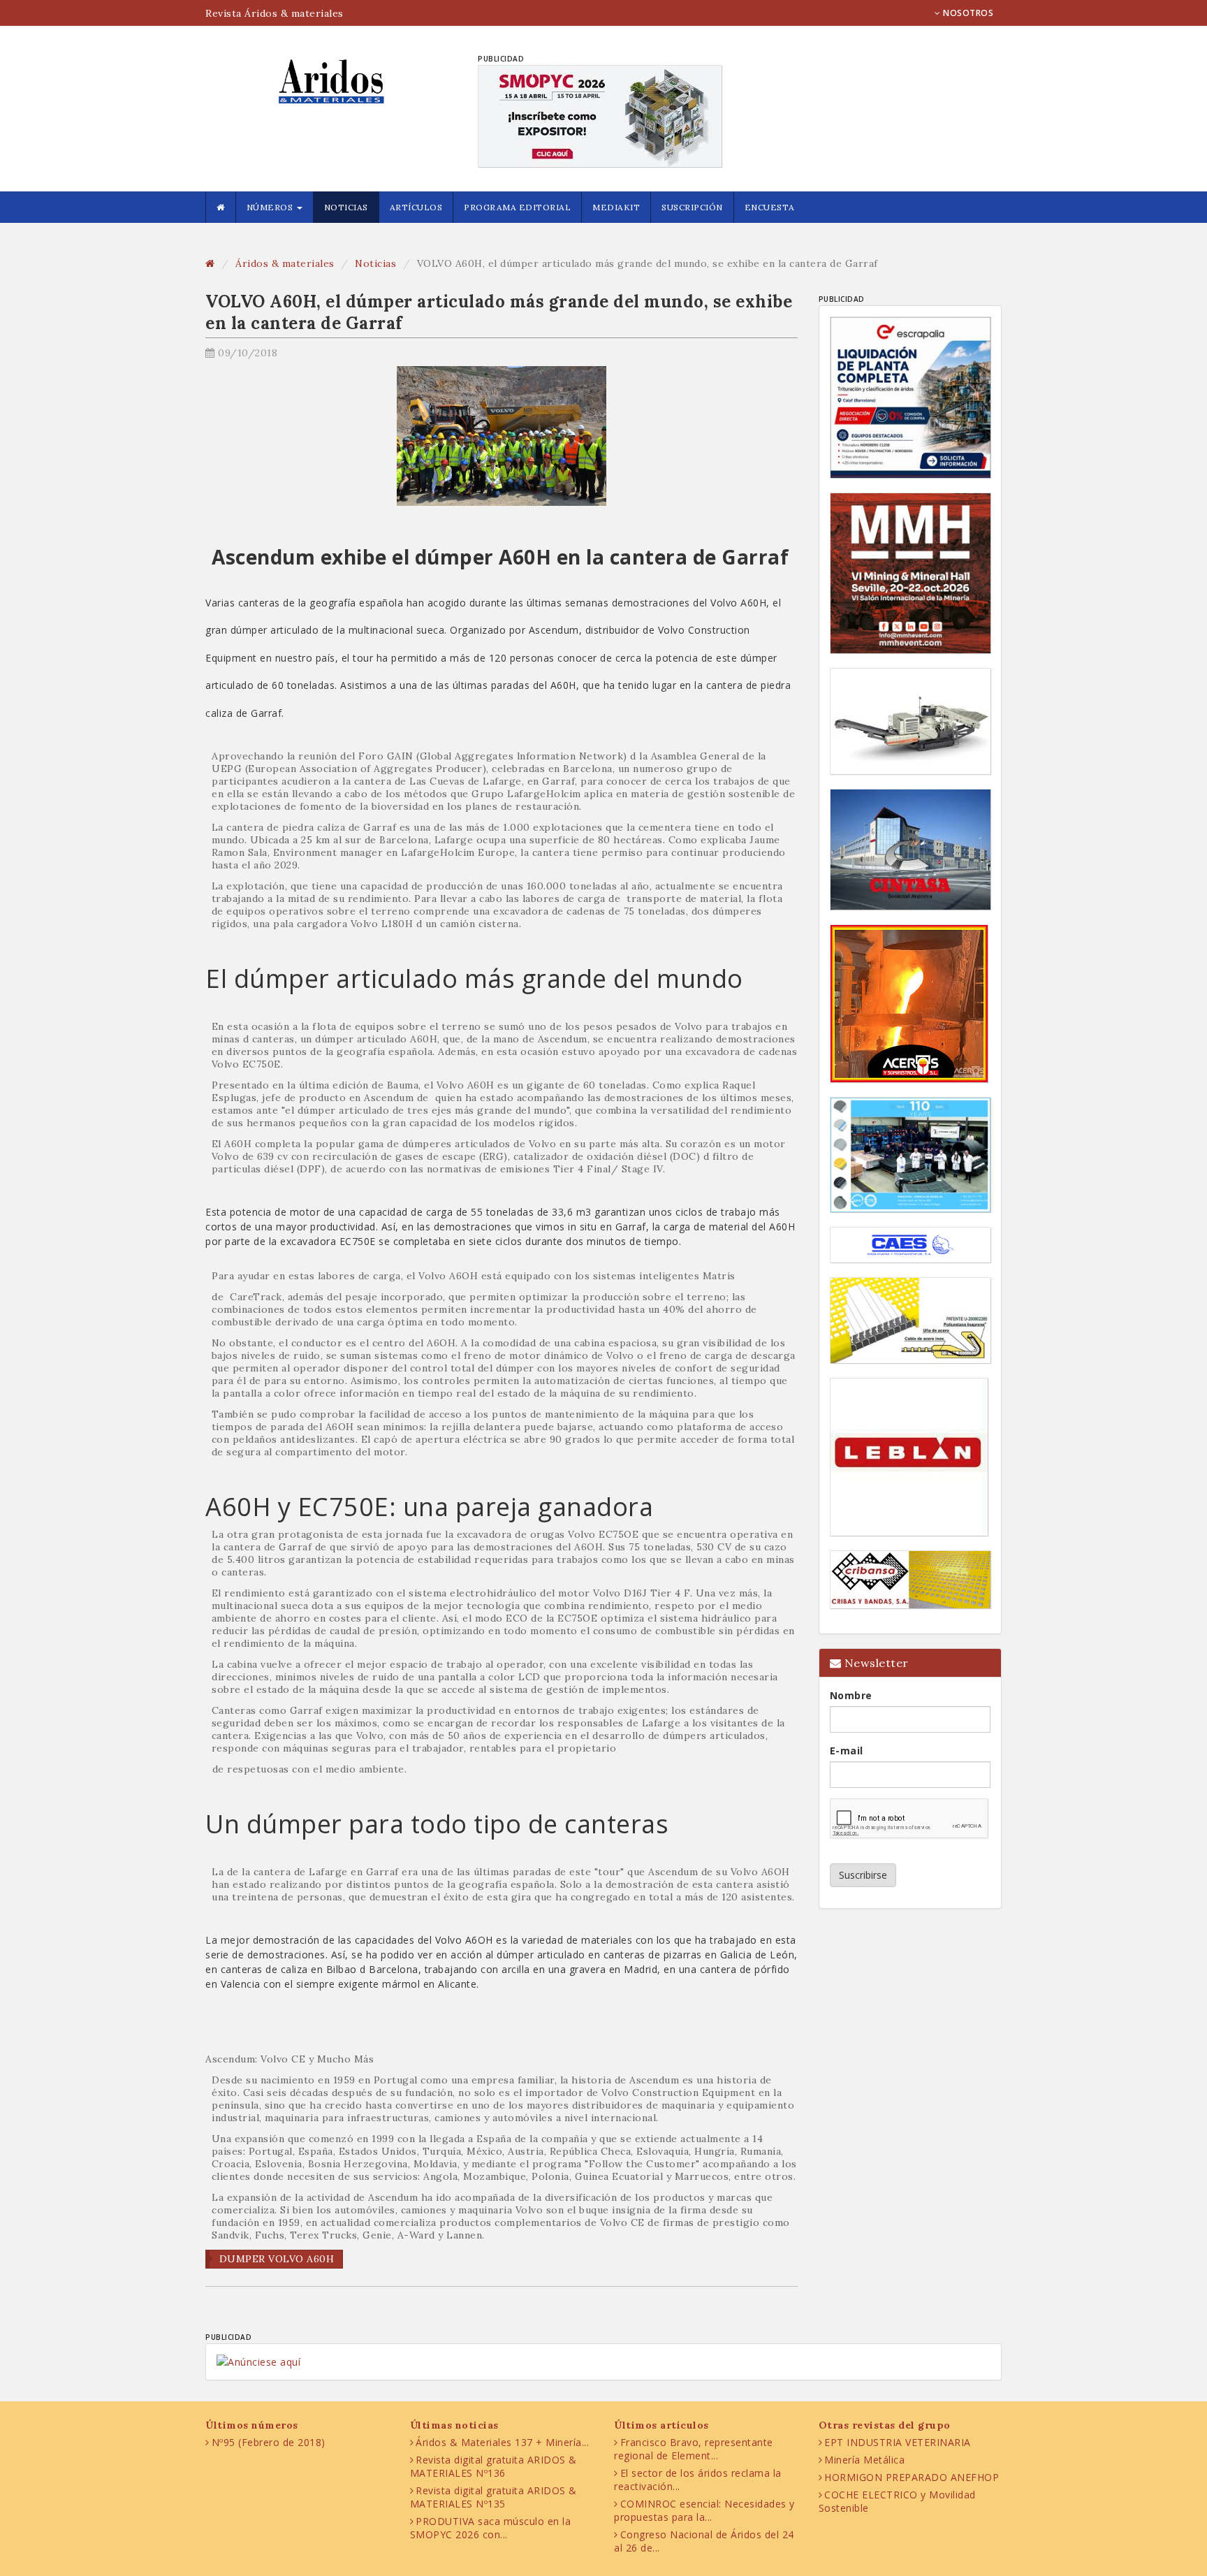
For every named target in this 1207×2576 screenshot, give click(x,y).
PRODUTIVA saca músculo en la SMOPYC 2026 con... (491, 2528)
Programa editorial (517, 207)
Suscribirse (863, 1875)
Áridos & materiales (285, 263)
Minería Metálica (864, 2460)
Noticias (346, 207)
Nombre (851, 1695)
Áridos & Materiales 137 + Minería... (502, 2442)
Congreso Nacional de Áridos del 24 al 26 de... (704, 2541)
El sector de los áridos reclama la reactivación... (698, 2480)
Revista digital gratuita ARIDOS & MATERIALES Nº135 (493, 2497)
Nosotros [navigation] (967, 13)
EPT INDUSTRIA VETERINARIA (898, 2442)
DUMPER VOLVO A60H (277, 2259)
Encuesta (770, 207)
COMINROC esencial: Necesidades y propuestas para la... (704, 2510)
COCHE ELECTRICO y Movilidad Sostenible (897, 2501)
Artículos (416, 207)
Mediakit (616, 207)
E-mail (847, 1751)
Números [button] (271, 207)
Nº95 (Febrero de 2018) (269, 2442)
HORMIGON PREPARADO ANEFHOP (912, 2477)
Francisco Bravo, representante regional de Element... (694, 2449)
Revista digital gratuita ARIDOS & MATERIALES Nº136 (493, 2466)
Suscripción (692, 207)
